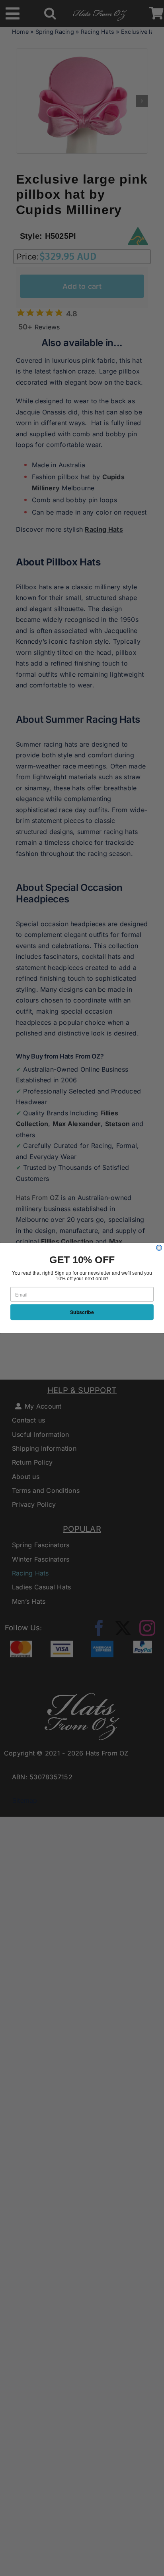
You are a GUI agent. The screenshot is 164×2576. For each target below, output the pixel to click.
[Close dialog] (159, 1248)
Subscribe (82, 1312)
